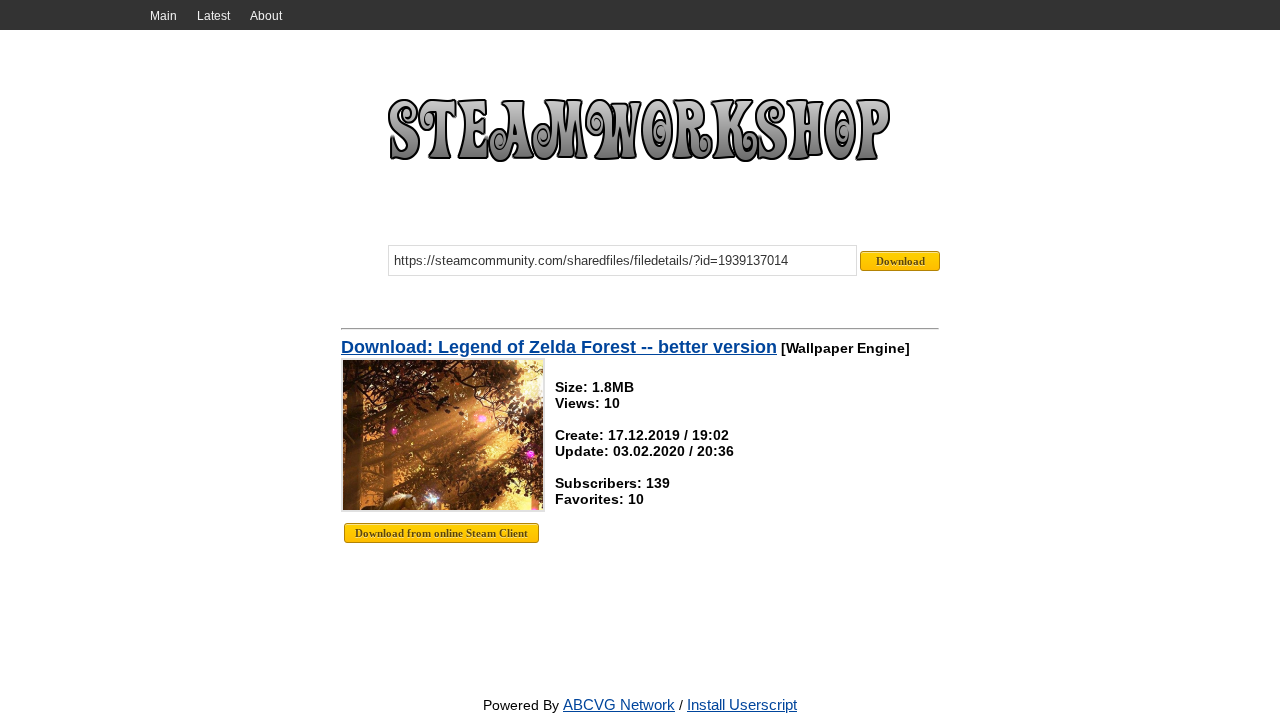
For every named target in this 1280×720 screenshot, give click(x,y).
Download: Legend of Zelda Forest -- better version (559, 347)
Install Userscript (742, 704)
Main (163, 16)
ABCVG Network (619, 704)
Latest (213, 16)
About (266, 16)
